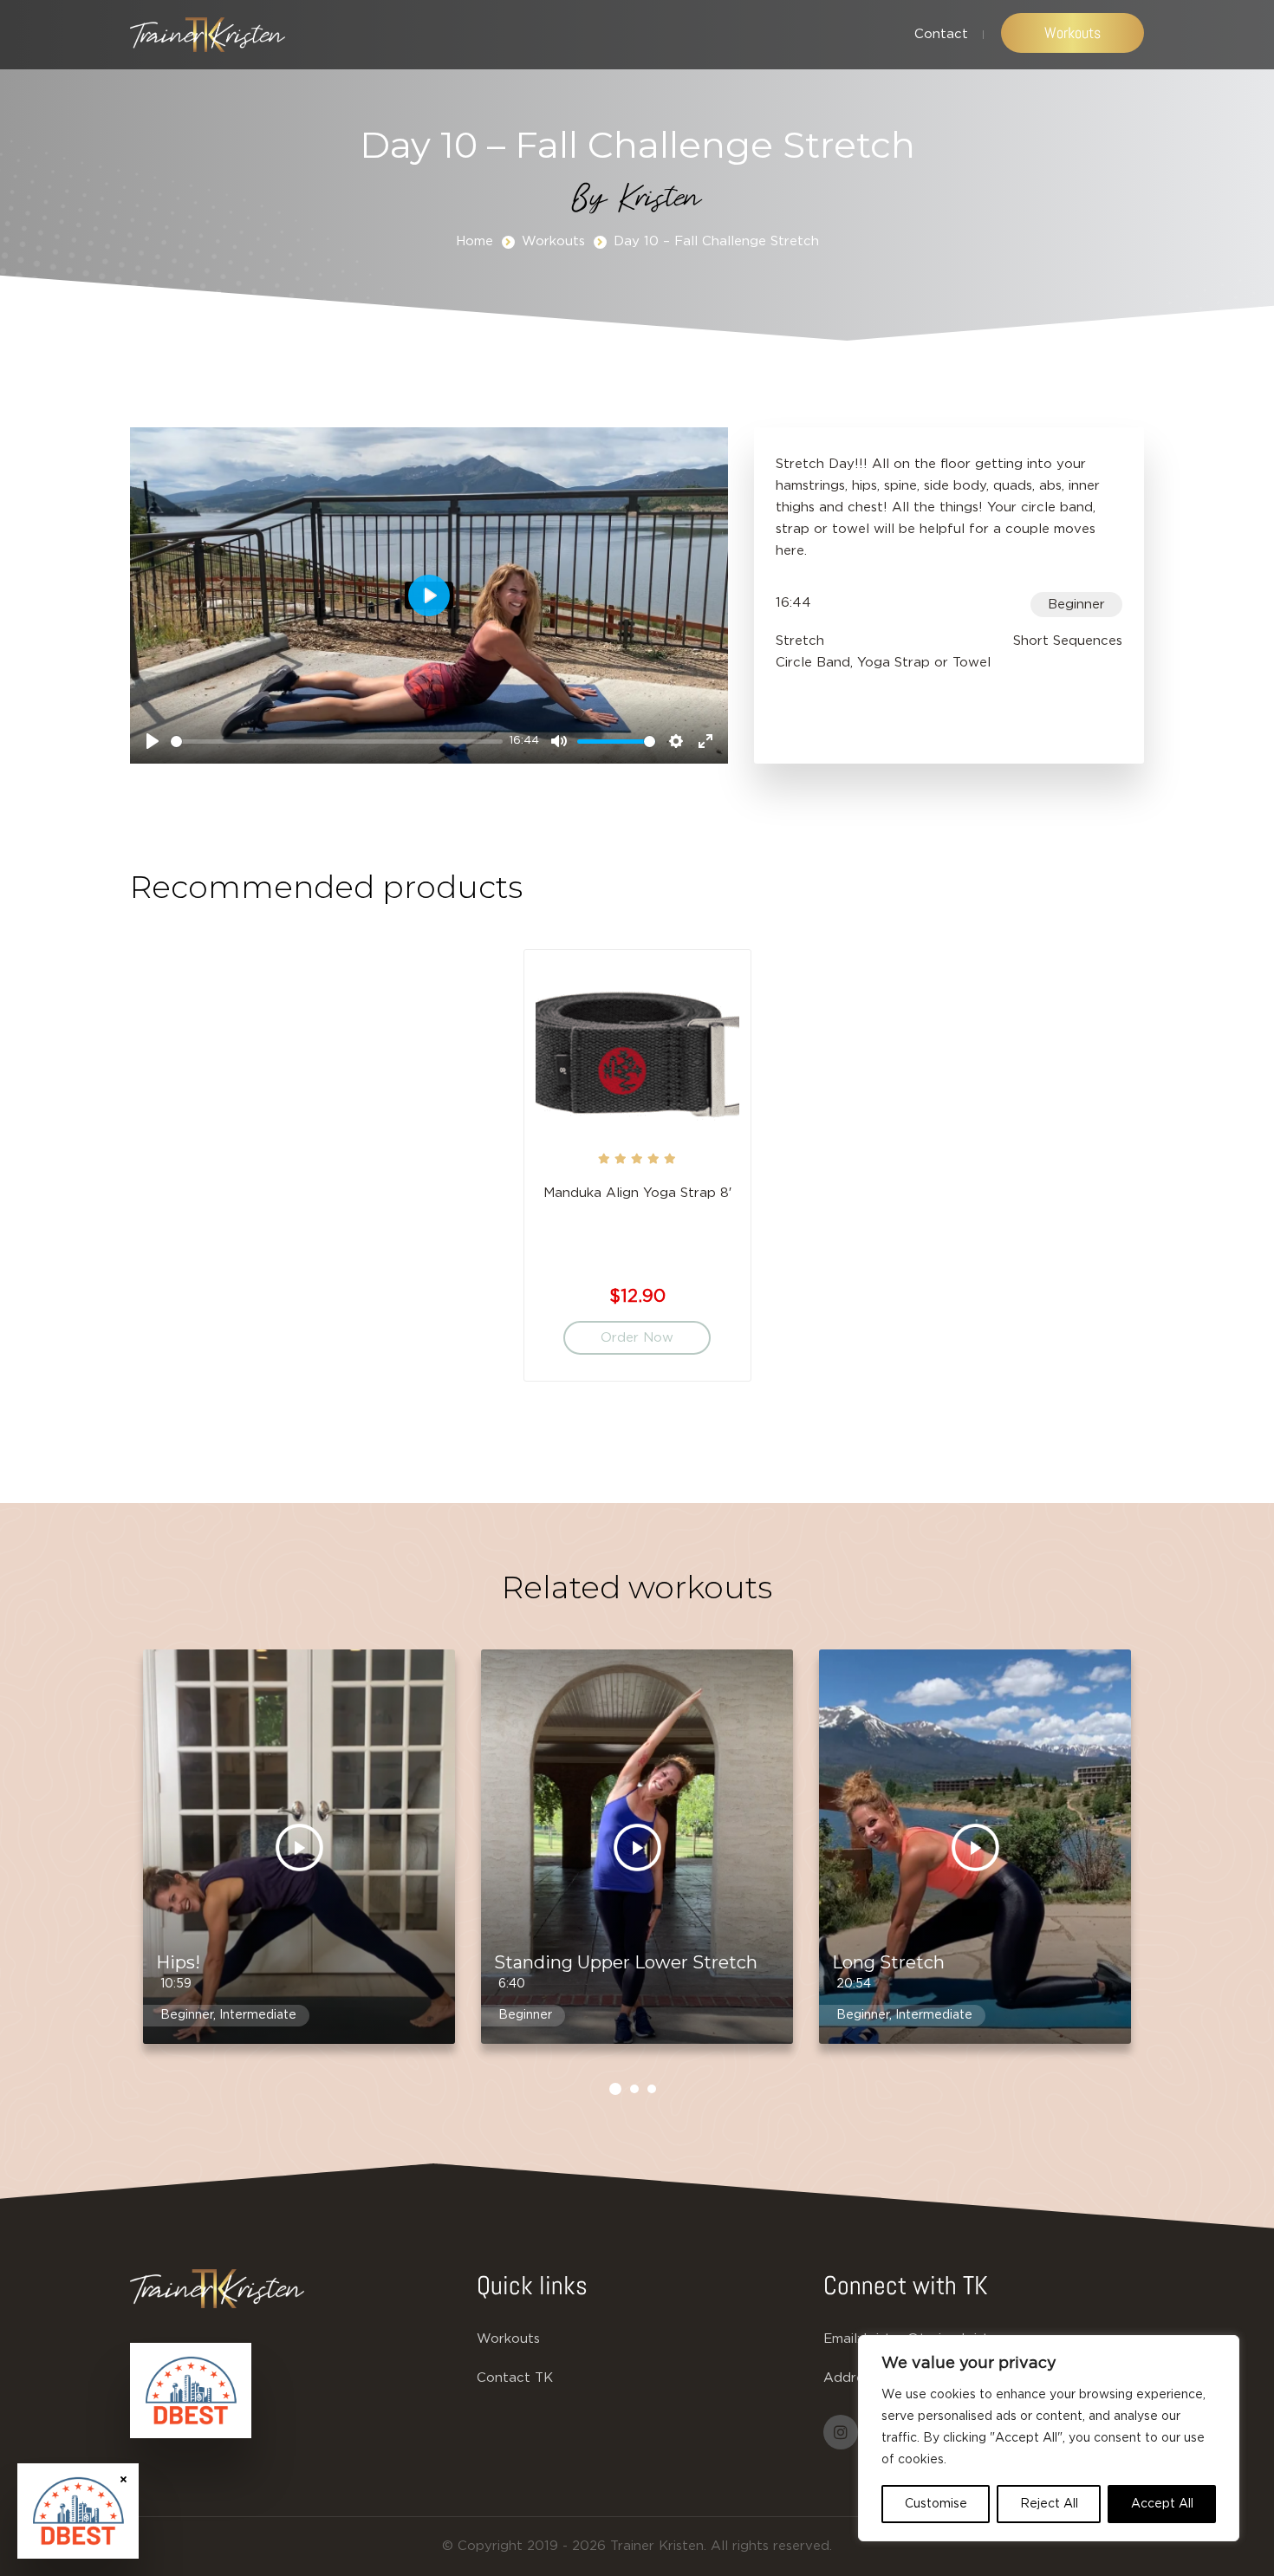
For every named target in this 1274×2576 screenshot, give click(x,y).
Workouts (1072, 33)
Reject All (1049, 2504)
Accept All (1162, 2504)
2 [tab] (634, 2089)
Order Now (637, 1338)
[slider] (337, 742)
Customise (936, 2504)
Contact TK (515, 2378)
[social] (841, 2432)
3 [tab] (652, 2089)
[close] (123, 2478)
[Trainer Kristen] (208, 35)
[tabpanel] (637, 1174)
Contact (941, 34)
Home (474, 241)
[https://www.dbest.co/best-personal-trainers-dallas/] (191, 2391)
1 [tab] (615, 2089)
